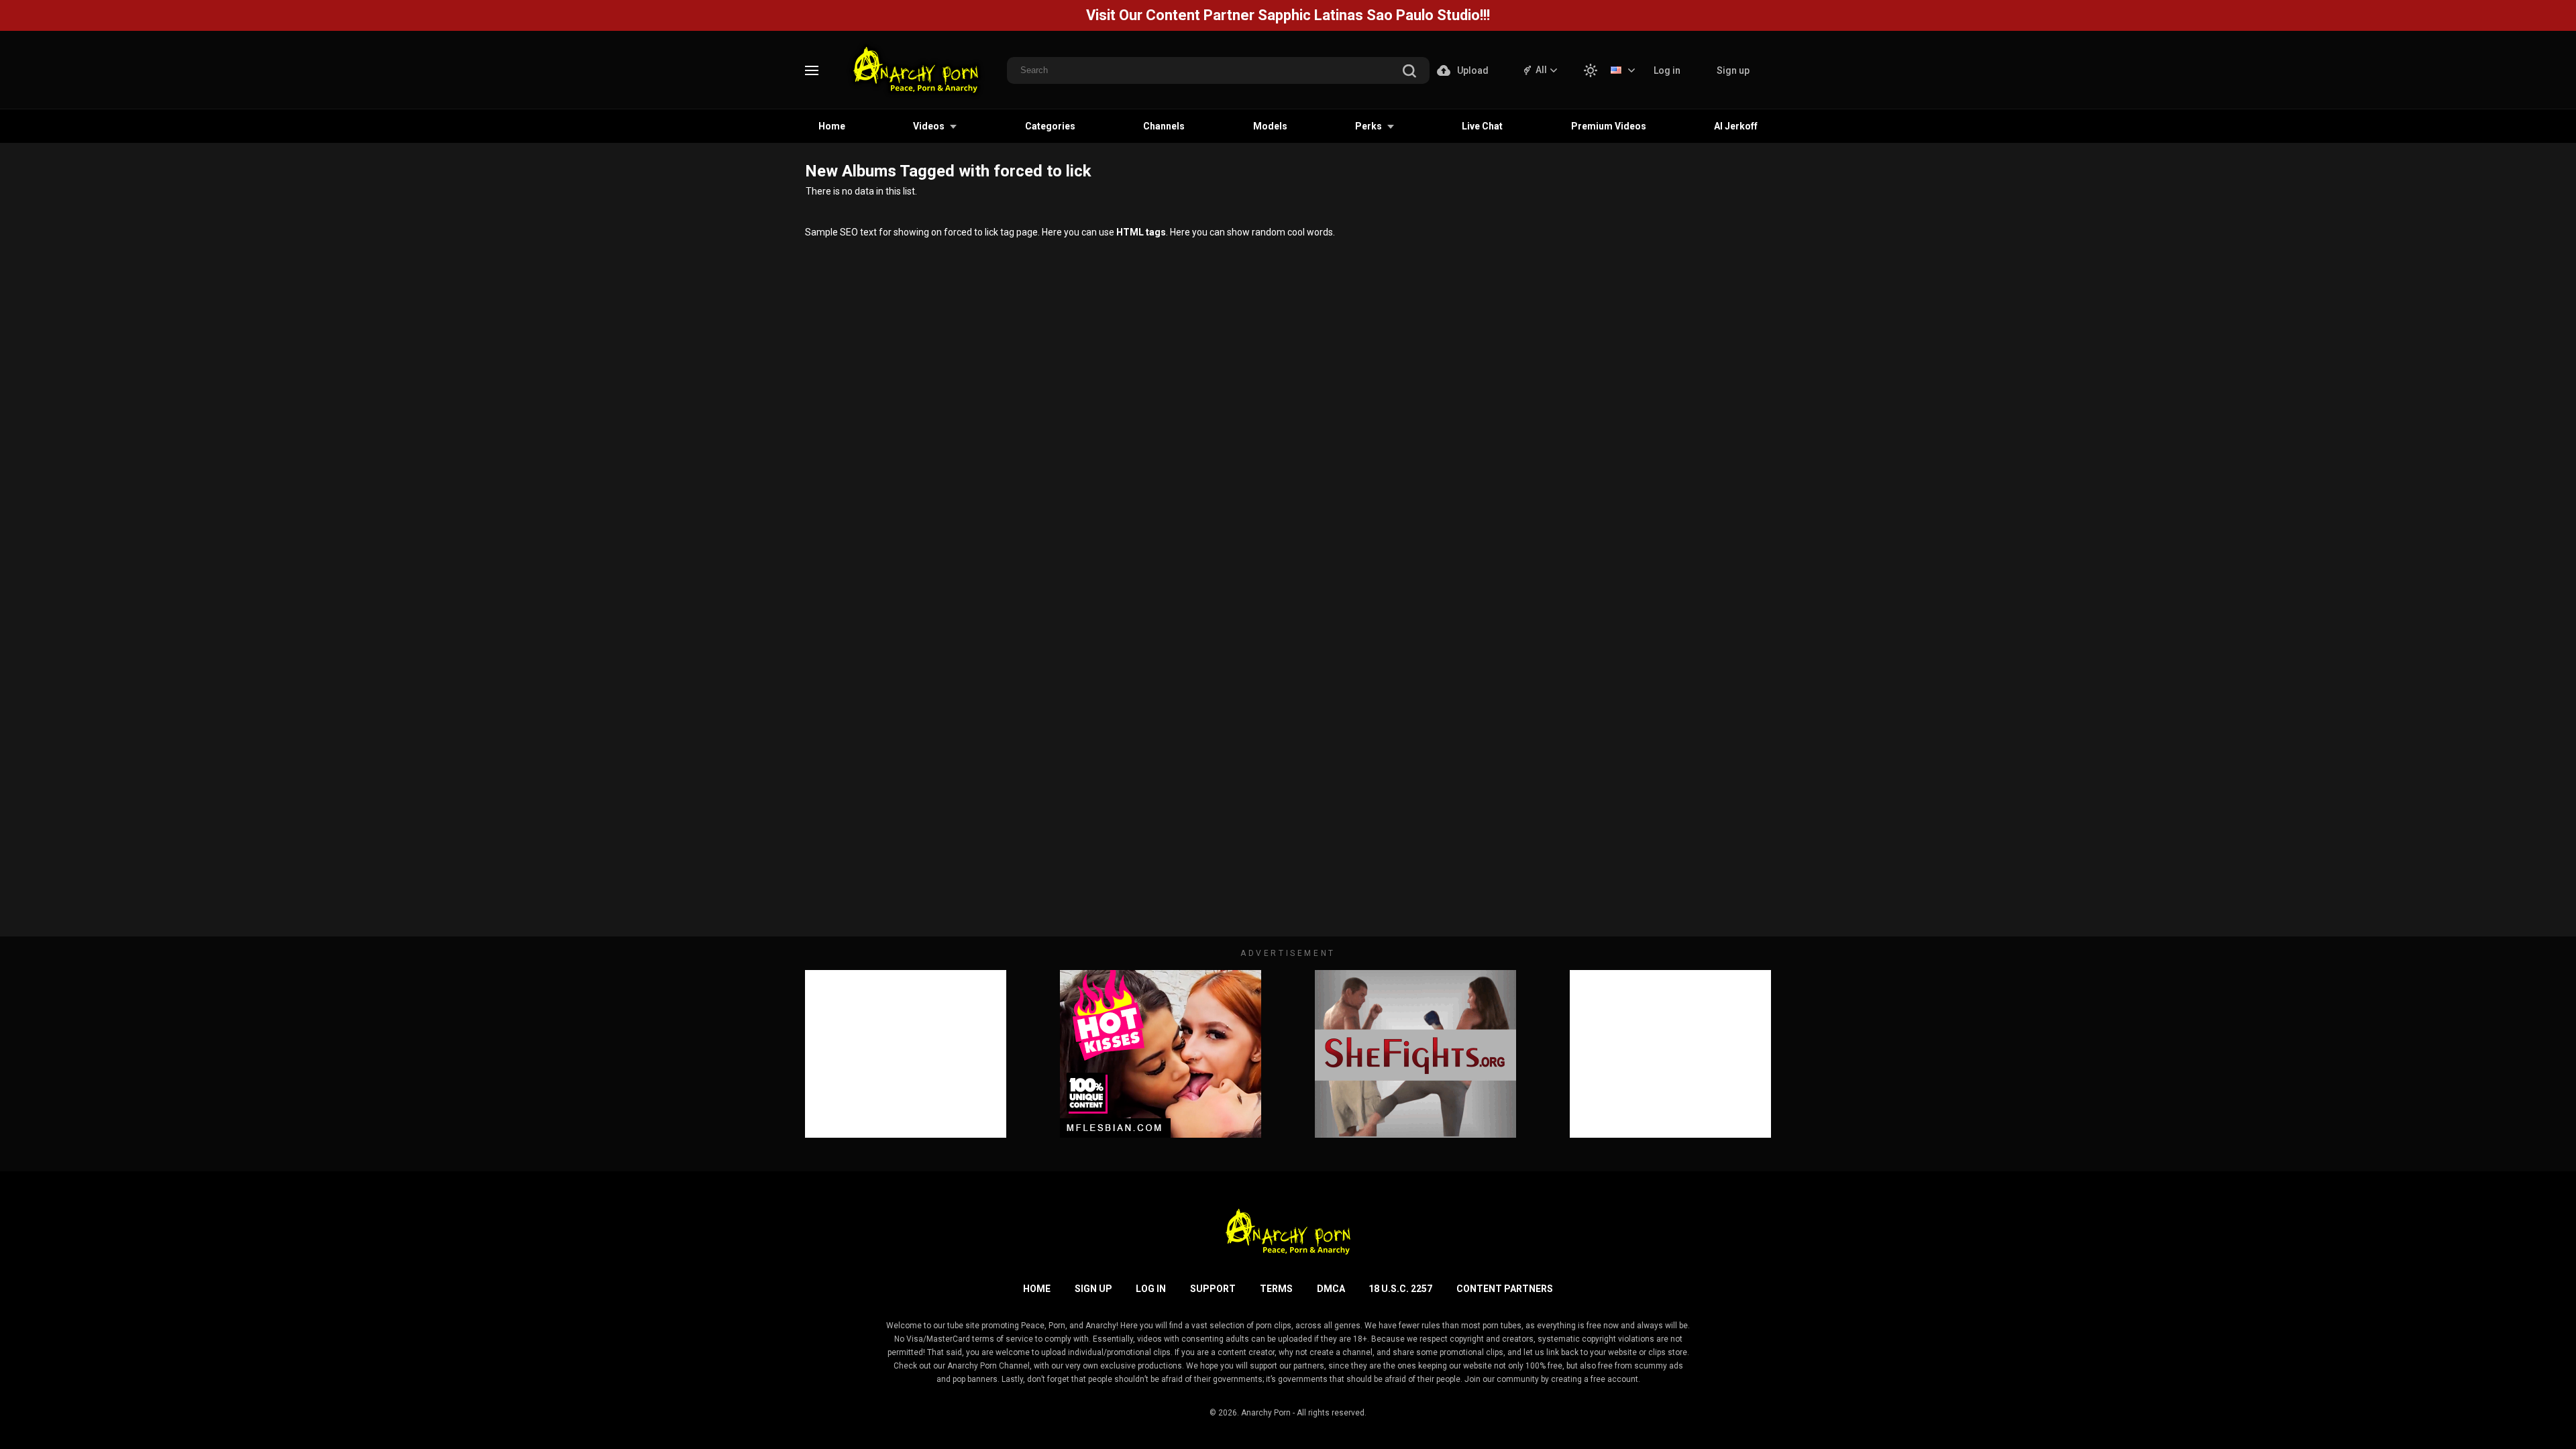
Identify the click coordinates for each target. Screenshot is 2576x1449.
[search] (1409, 72)
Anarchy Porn (1266, 1413)
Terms (1276, 1289)
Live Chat (1482, 126)
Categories (1050, 126)
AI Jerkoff (1736, 126)
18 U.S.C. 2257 (1400, 1289)
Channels (1164, 126)
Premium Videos (1609, 126)
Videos (929, 126)
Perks (1368, 126)
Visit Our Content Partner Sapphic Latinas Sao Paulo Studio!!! (1288, 15)
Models (1270, 126)
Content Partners (1505, 1289)
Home (832, 126)
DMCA (1331, 1289)
